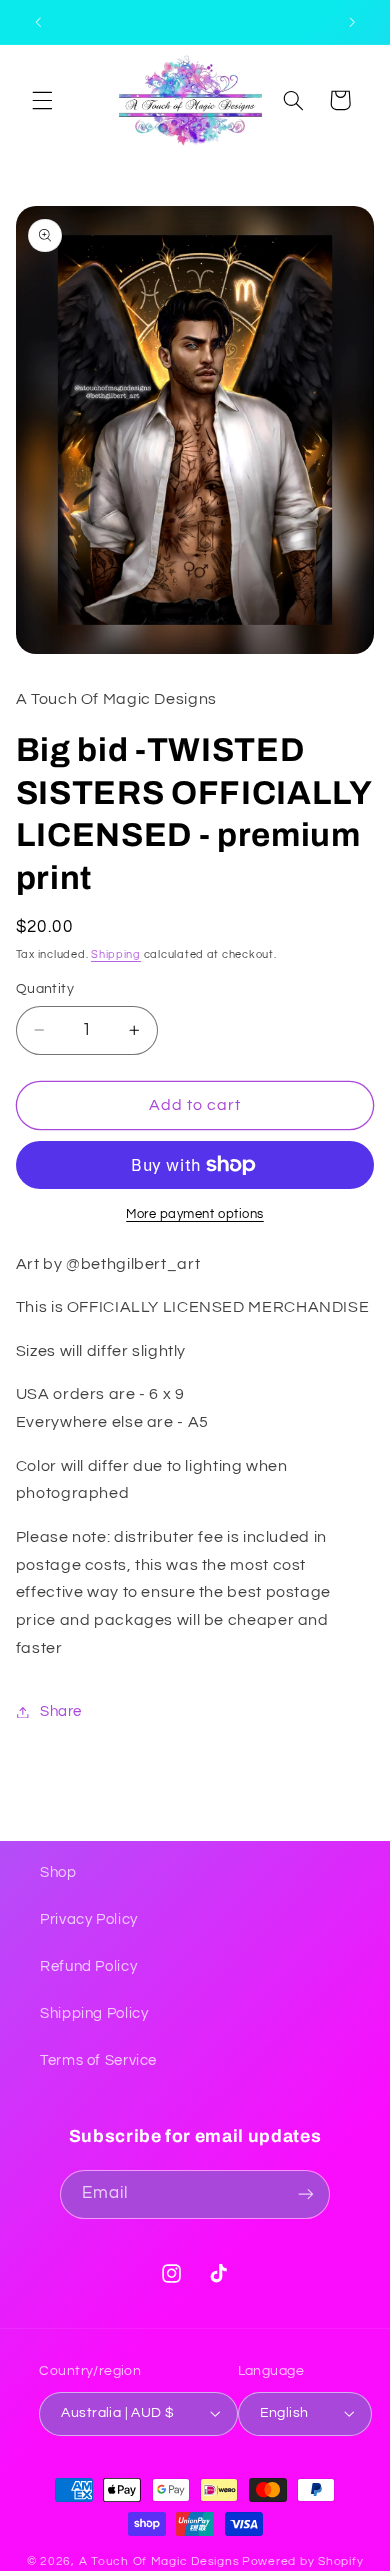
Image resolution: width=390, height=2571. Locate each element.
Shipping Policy (94, 2013)
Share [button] (61, 1711)
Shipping (116, 954)
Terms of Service (98, 2060)
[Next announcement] (352, 22)
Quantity (45, 989)
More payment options (195, 1214)
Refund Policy (88, 1966)
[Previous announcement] (38, 22)
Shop (58, 1872)
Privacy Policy (89, 1919)
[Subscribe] (306, 2194)
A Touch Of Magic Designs (159, 2561)
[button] (42, 100)
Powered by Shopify (302, 2561)
